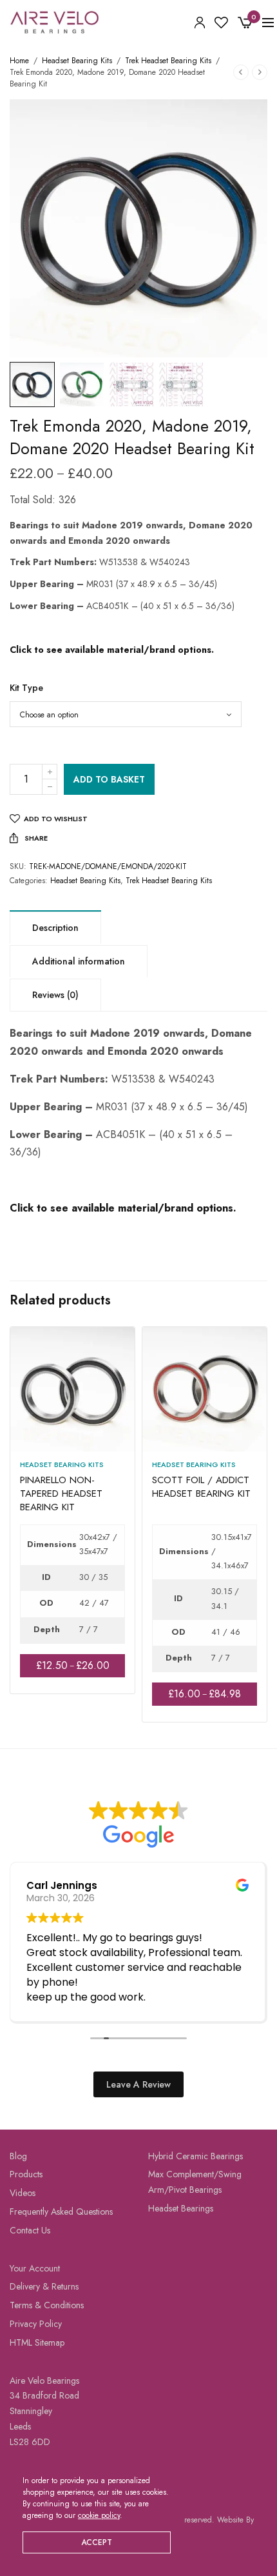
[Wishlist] (221, 23)
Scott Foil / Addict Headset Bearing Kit (201, 1487)
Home (19, 61)
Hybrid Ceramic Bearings (196, 2156)
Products (26, 2174)
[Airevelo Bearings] (55, 23)
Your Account (35, 2268)
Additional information (79, 961)
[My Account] (200, 23)
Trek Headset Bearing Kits (168, 61)
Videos (23, 2193)
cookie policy (99, 2515)
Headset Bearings (181, 2208)
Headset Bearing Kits (77, 61)
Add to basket (109, 779)
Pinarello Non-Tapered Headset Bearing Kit (61, 1493)
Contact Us (30, 2230)
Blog (18, 2156)
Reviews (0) (55, 995)
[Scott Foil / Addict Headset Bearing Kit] (205, 1389)
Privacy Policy (36, 2324)
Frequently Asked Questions (61, 2212)
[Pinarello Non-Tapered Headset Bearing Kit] (72, 1389)
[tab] (55, 927)
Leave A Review (138, 2084)
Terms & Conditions (47, 2305)
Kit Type (26, 688)
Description (55, 928)
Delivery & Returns (44, 2286)
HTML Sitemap (37, 2342)
